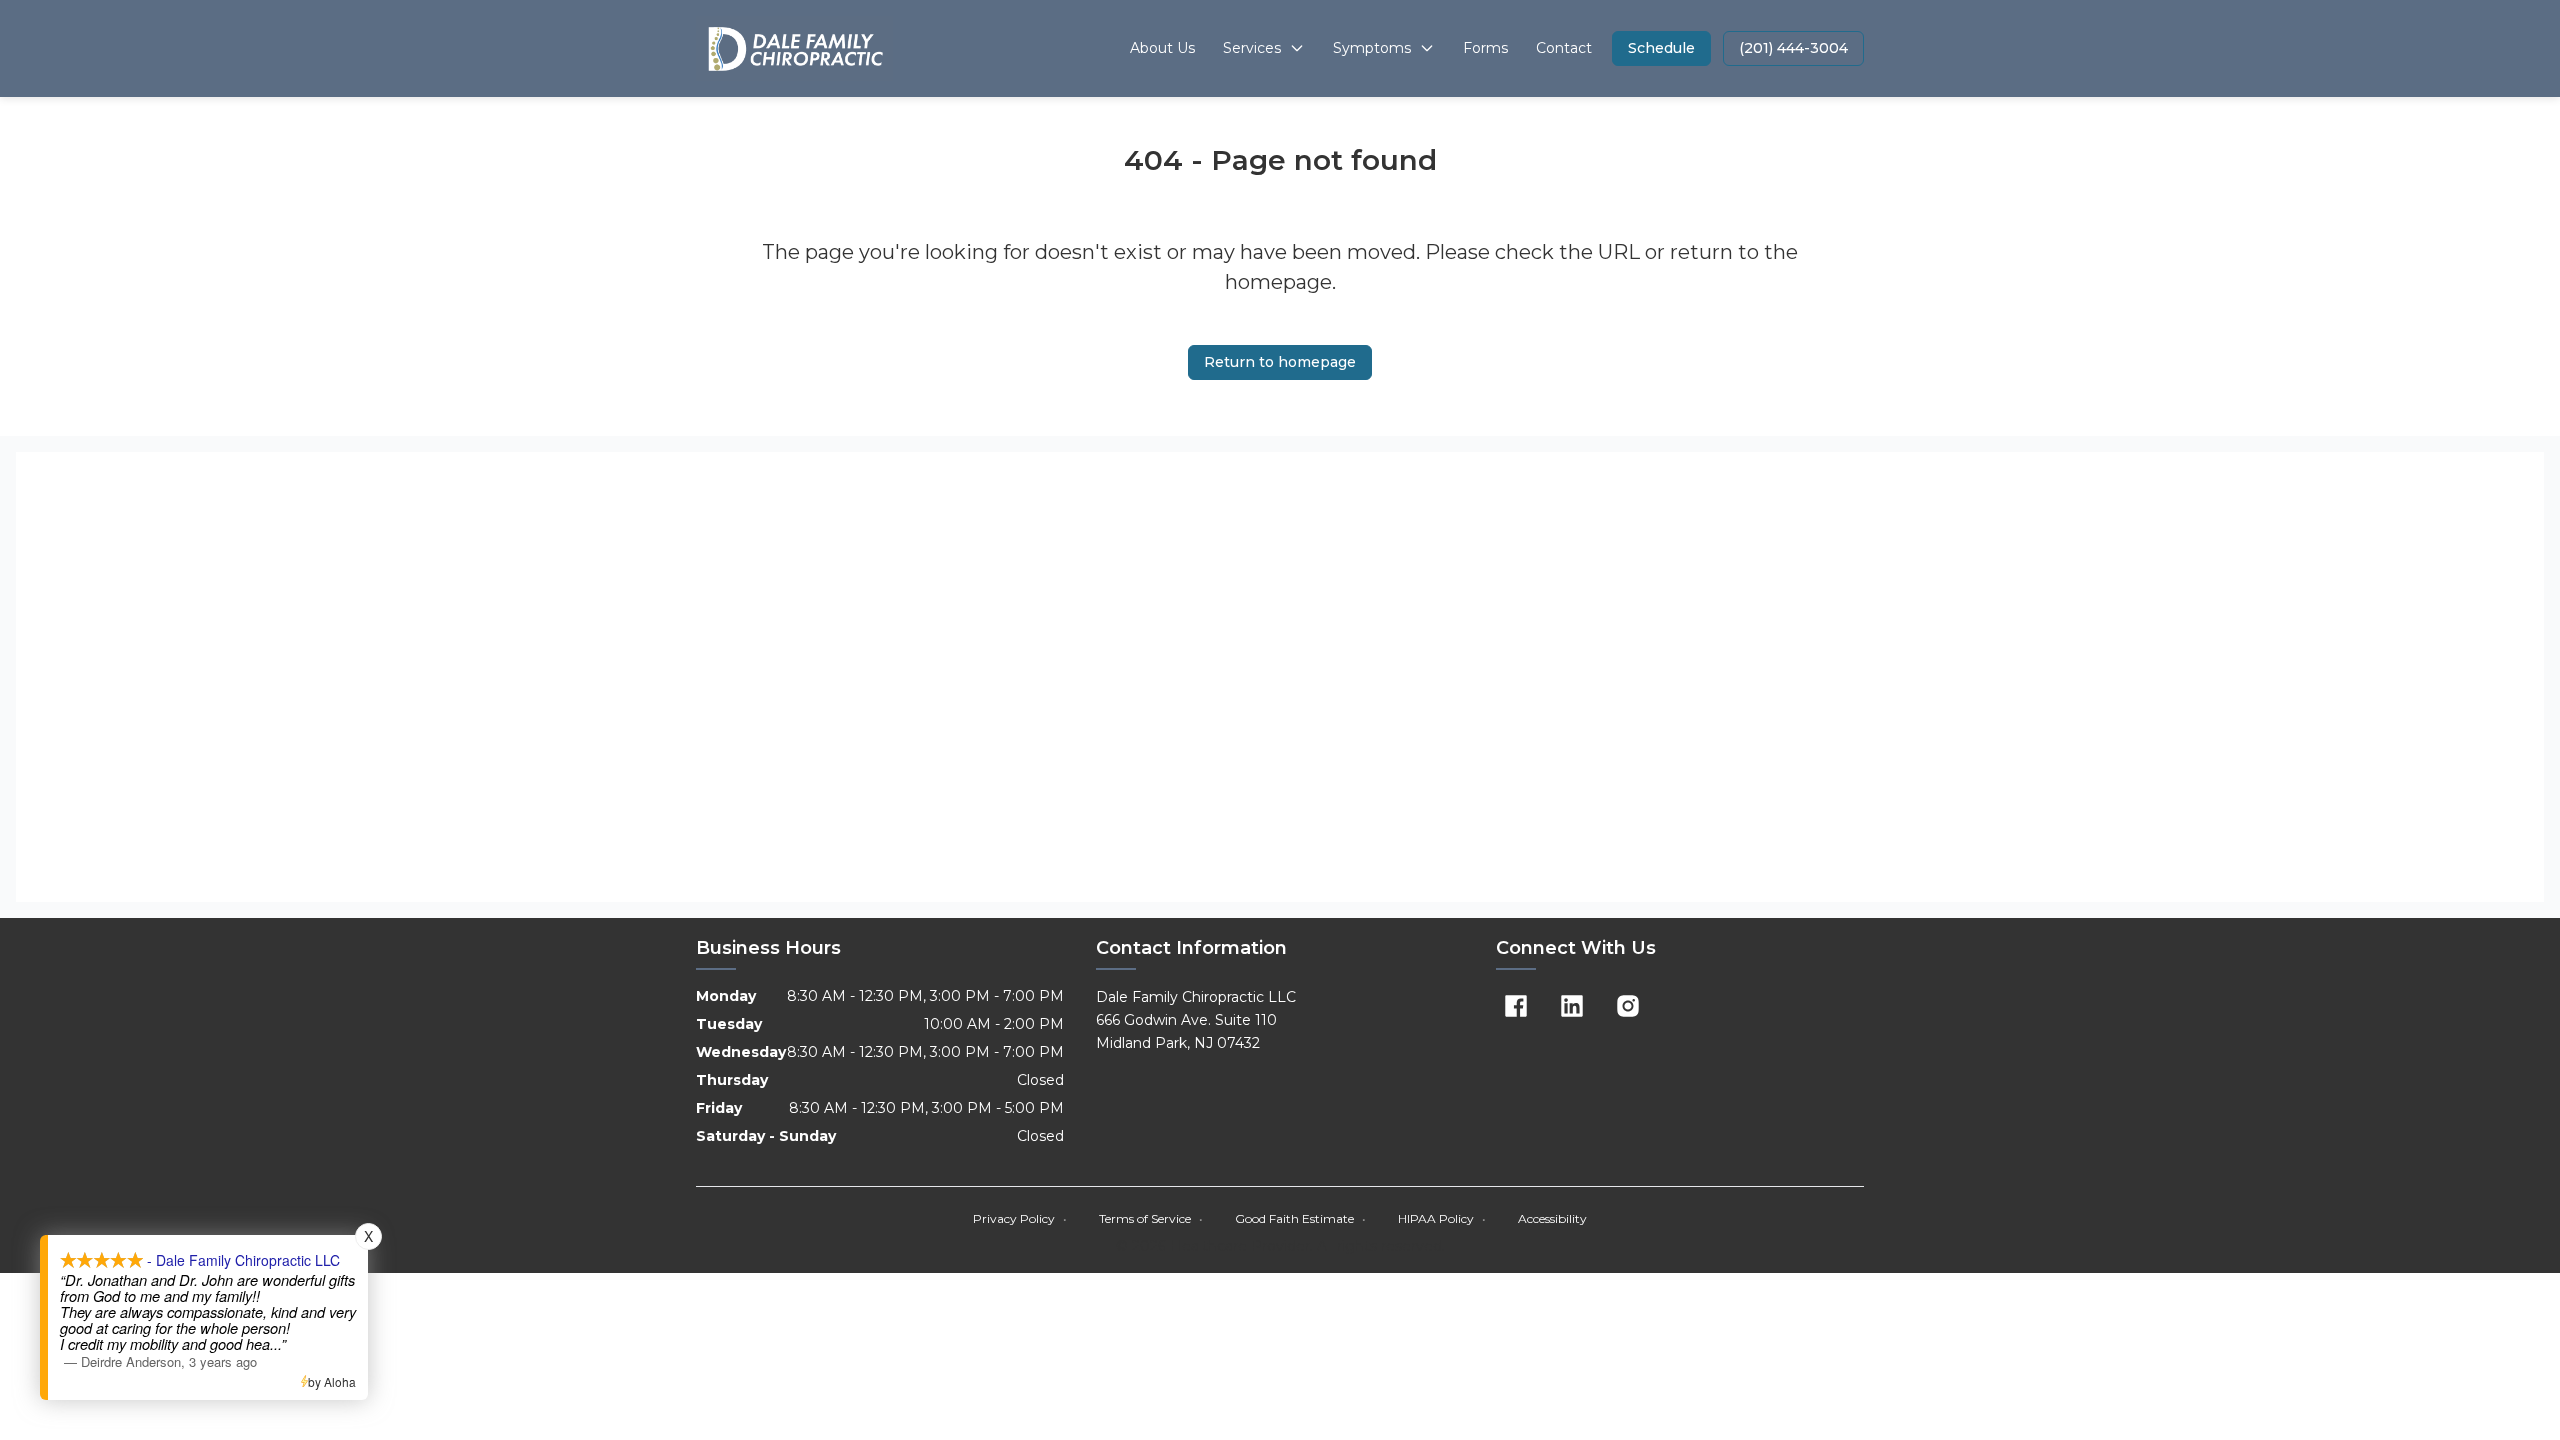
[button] (1661, 48)
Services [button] (1252, 48)
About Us (1162, 48)
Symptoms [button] (1372, 48)
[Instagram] (1628, 1006)
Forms (1485, 48)
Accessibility (1552, 1218)
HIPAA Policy (1442, 1218)
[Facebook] (1516, 1006)
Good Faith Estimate (1300, 1218)
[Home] (794, 48)
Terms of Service (1151, 1218)
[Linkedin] (1572, 1006)
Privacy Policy (1020, 1218)
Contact (1564, 48)
